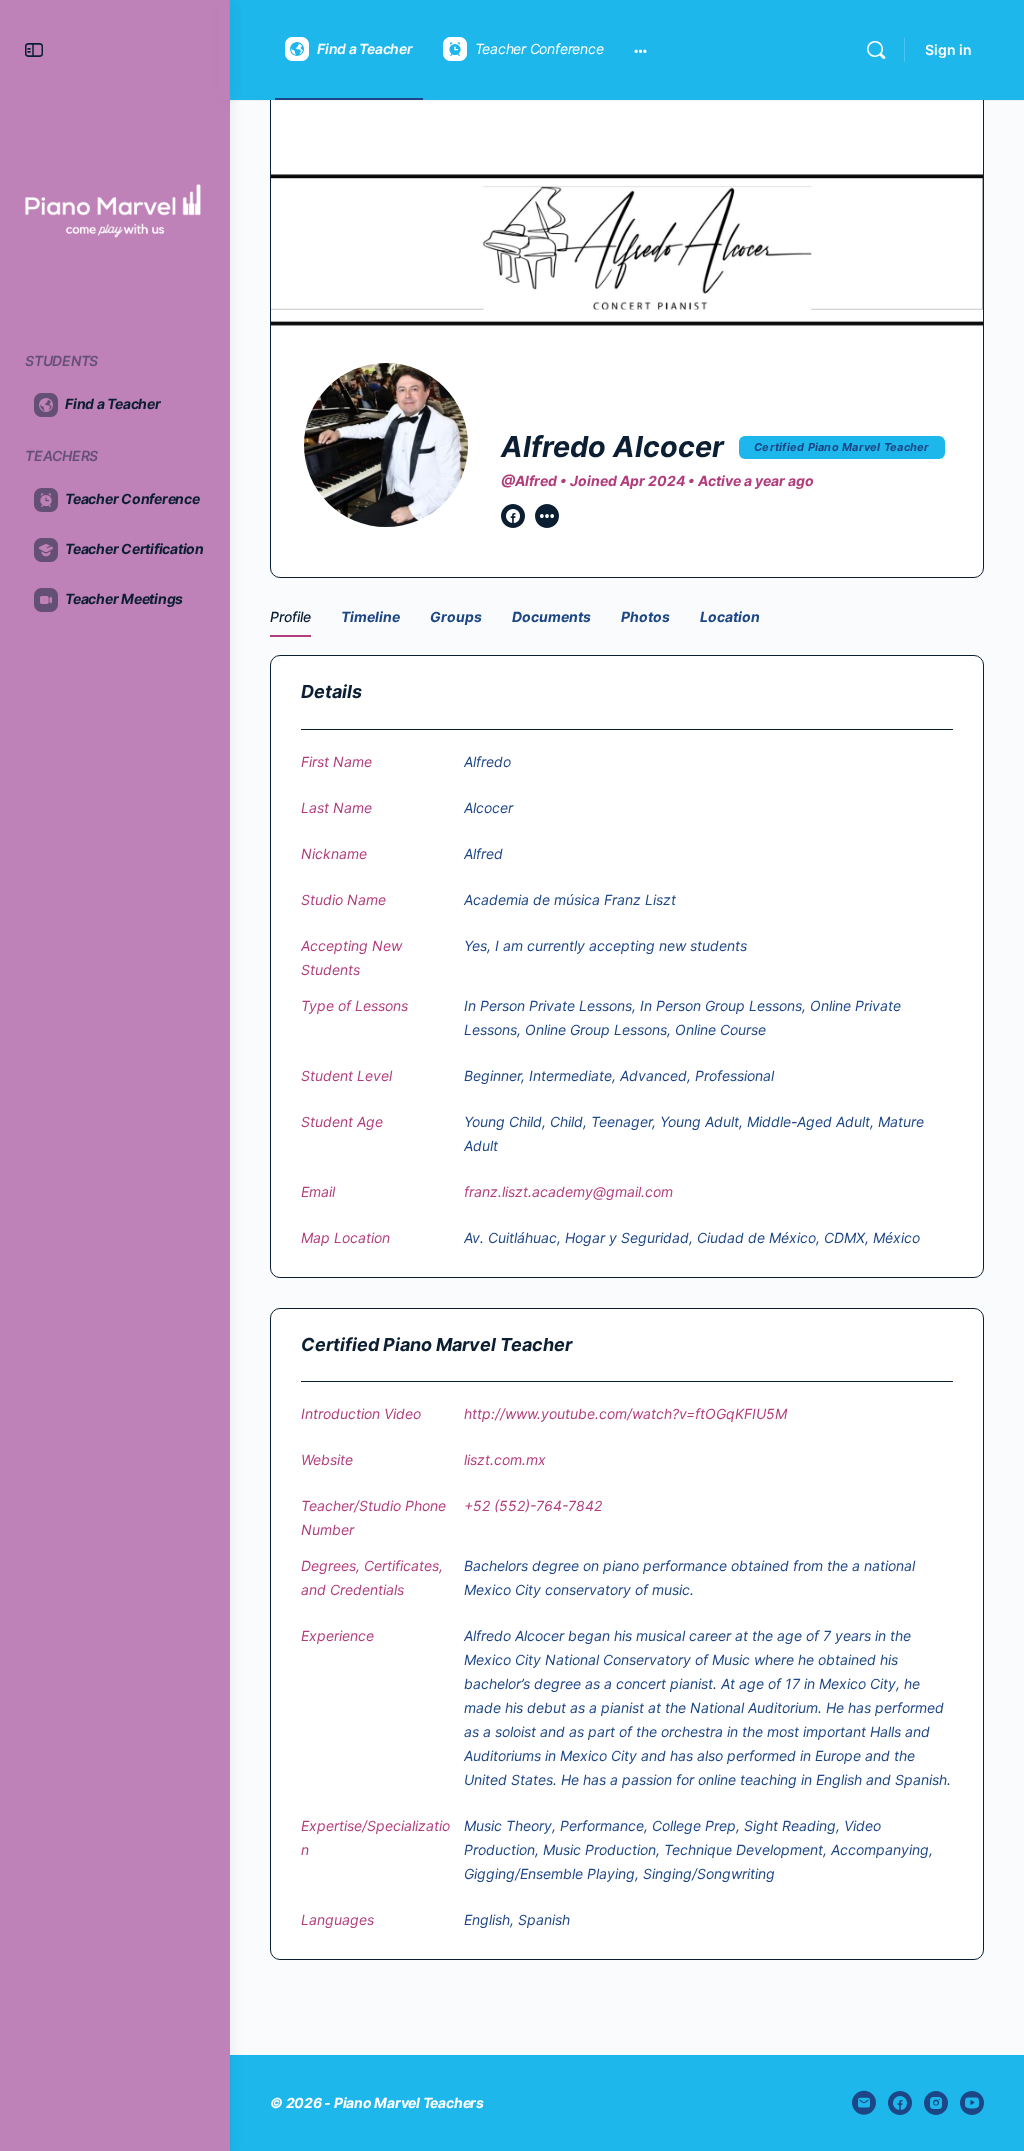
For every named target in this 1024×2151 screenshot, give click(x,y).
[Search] (876, 50)
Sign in (948, 49)
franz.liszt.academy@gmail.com (568, 1191)
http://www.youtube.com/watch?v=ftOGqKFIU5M (625, 1413)
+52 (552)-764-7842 (533, 1505)
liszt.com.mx (505, 1459)
